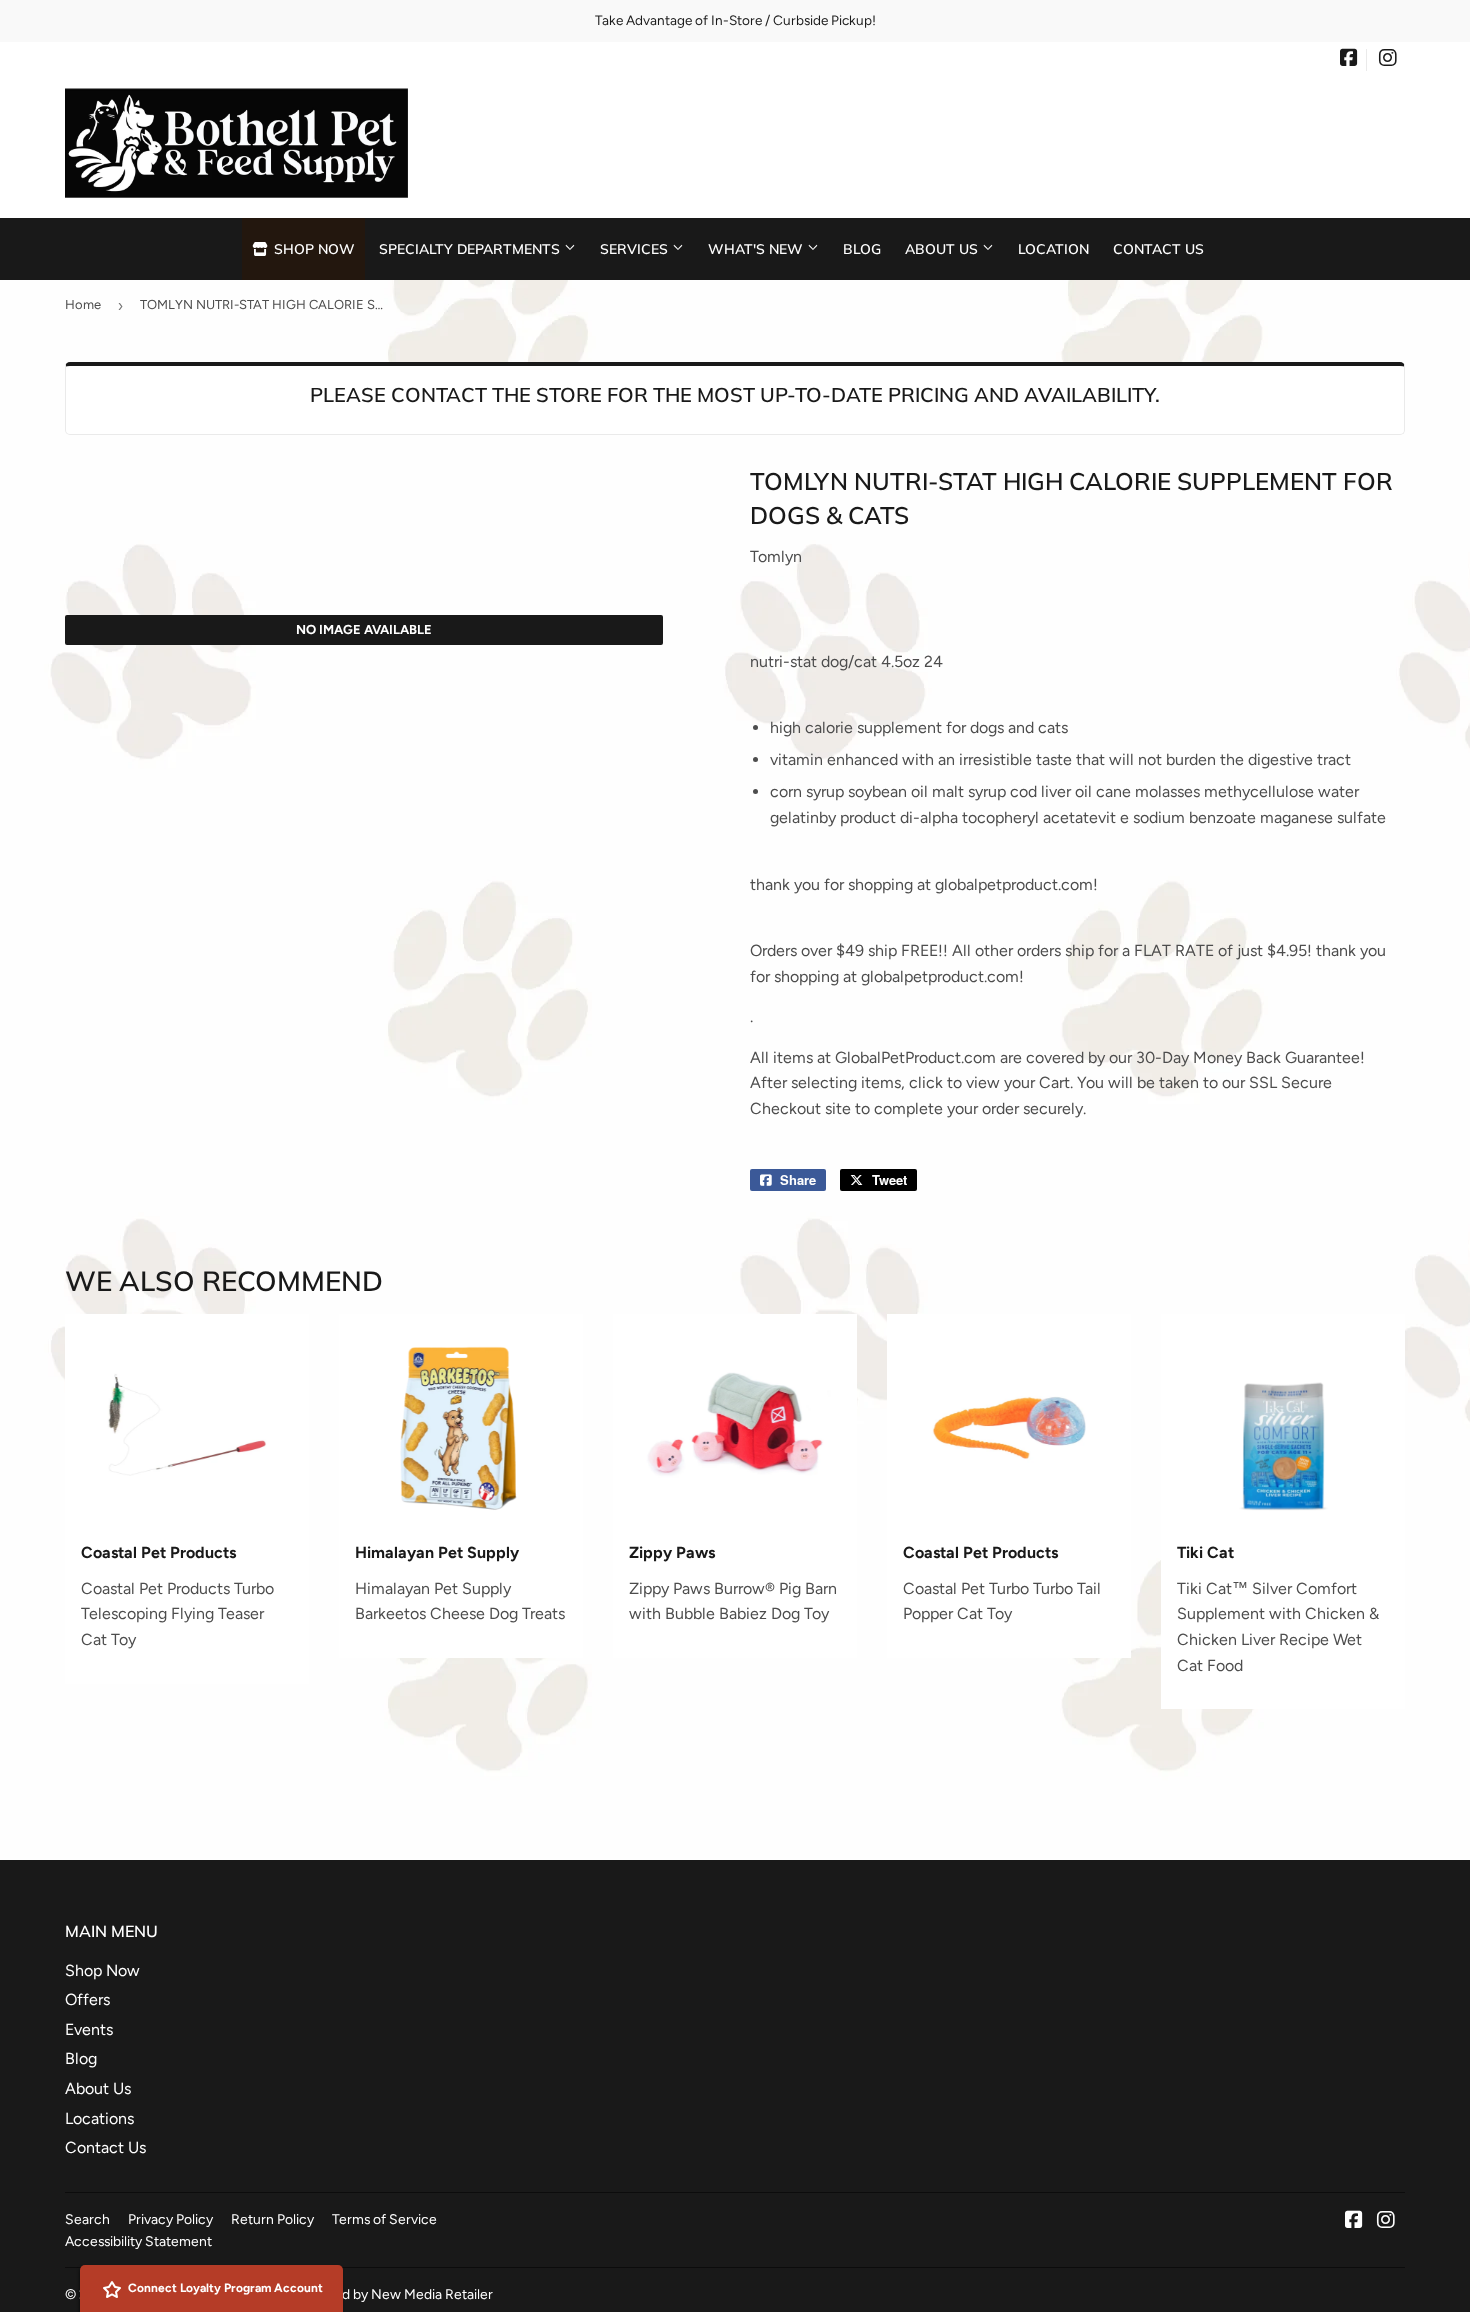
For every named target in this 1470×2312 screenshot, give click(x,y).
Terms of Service (384, 2219)
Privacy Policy (170, 2219)
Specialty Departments (471, 248)
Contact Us (1158, 248)
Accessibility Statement (138, 2241)
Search (87, 2219)
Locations (99, 2118)
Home (83, 304)
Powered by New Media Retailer (393, 2294)
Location (1053, 248)
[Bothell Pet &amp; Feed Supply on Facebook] (1349, 60)
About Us (943, 248)
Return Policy (272, 2219)
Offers (87, 1999)
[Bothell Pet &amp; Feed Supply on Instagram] (1388, 60)
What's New (757, 248)
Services (636, 248)
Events (89, 2029)
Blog (862, 248)
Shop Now (312, 248)
